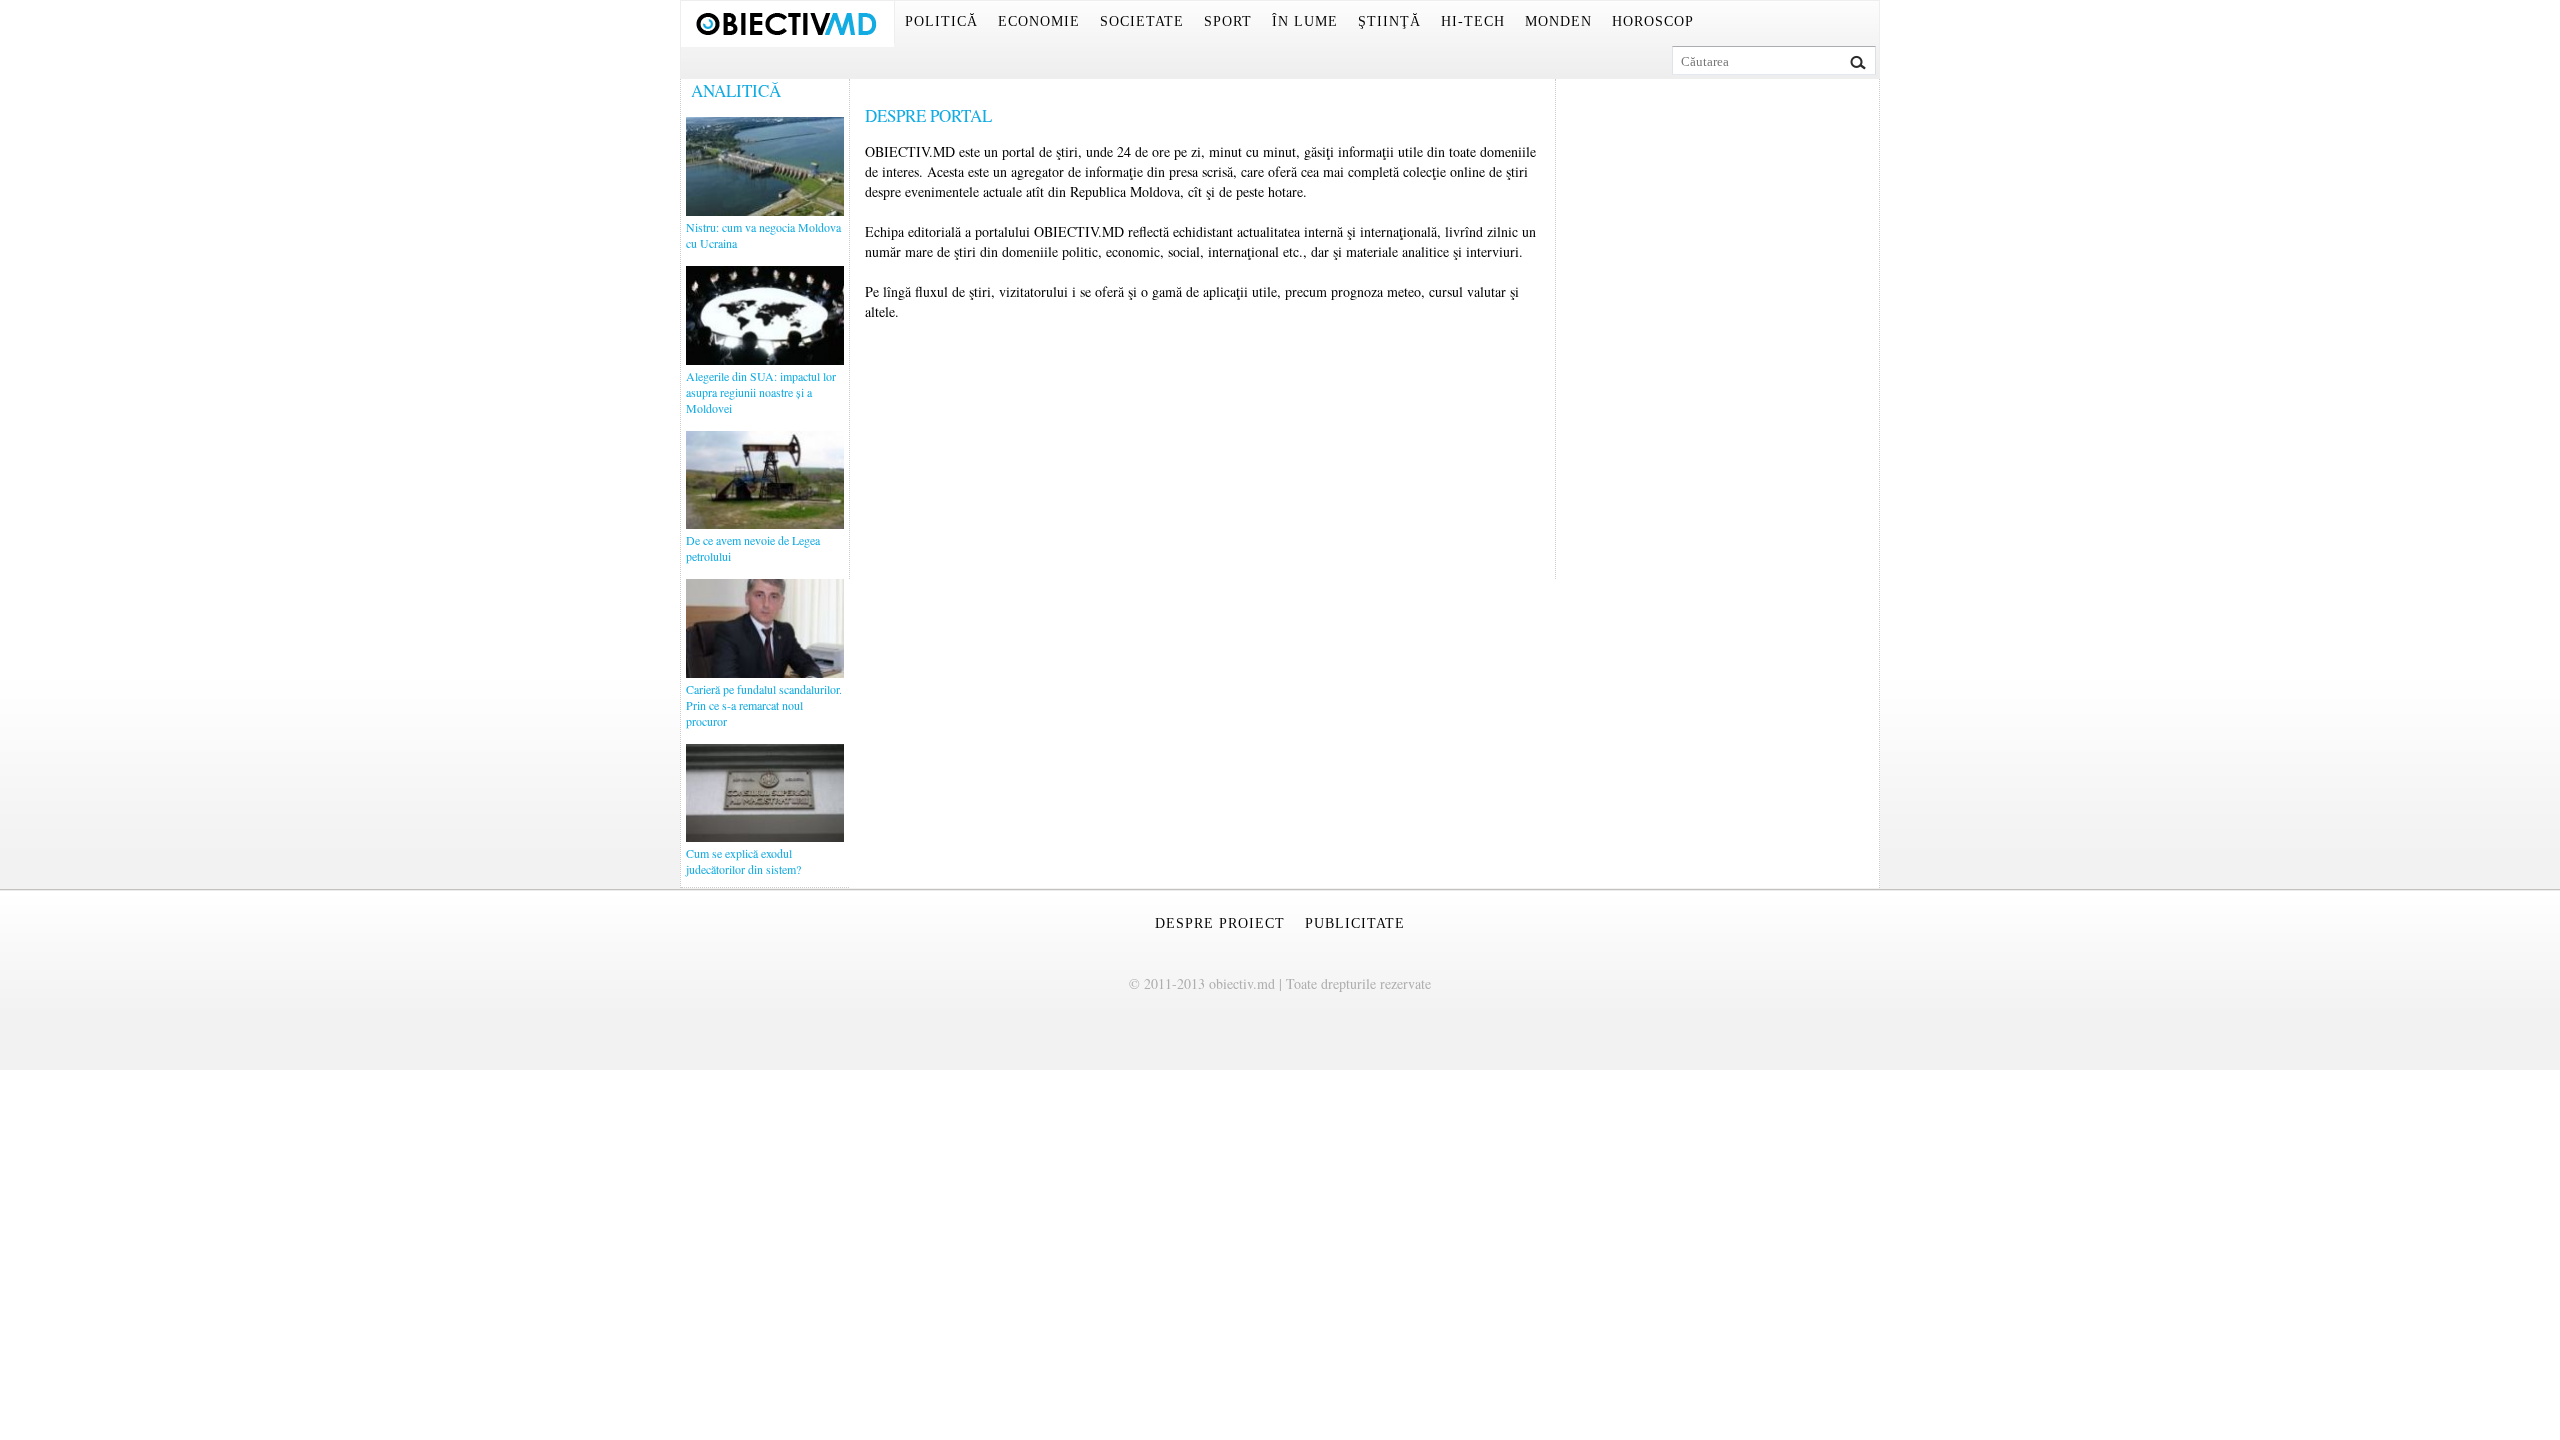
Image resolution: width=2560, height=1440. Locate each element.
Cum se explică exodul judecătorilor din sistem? (743, 861)
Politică (941, 21)
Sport (1228, 21)
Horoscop (1653, 21)
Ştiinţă (1389, 21)
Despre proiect (1220, 923)
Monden (1558, 21)
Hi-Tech (1473, 21)
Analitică (736, 90)
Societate (1142, 21)
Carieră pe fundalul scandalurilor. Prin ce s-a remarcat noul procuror (764, 705)
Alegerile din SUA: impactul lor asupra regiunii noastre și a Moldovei (761, 392)
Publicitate (1355, 923)
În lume (1305, 21)
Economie (1039, 21)
